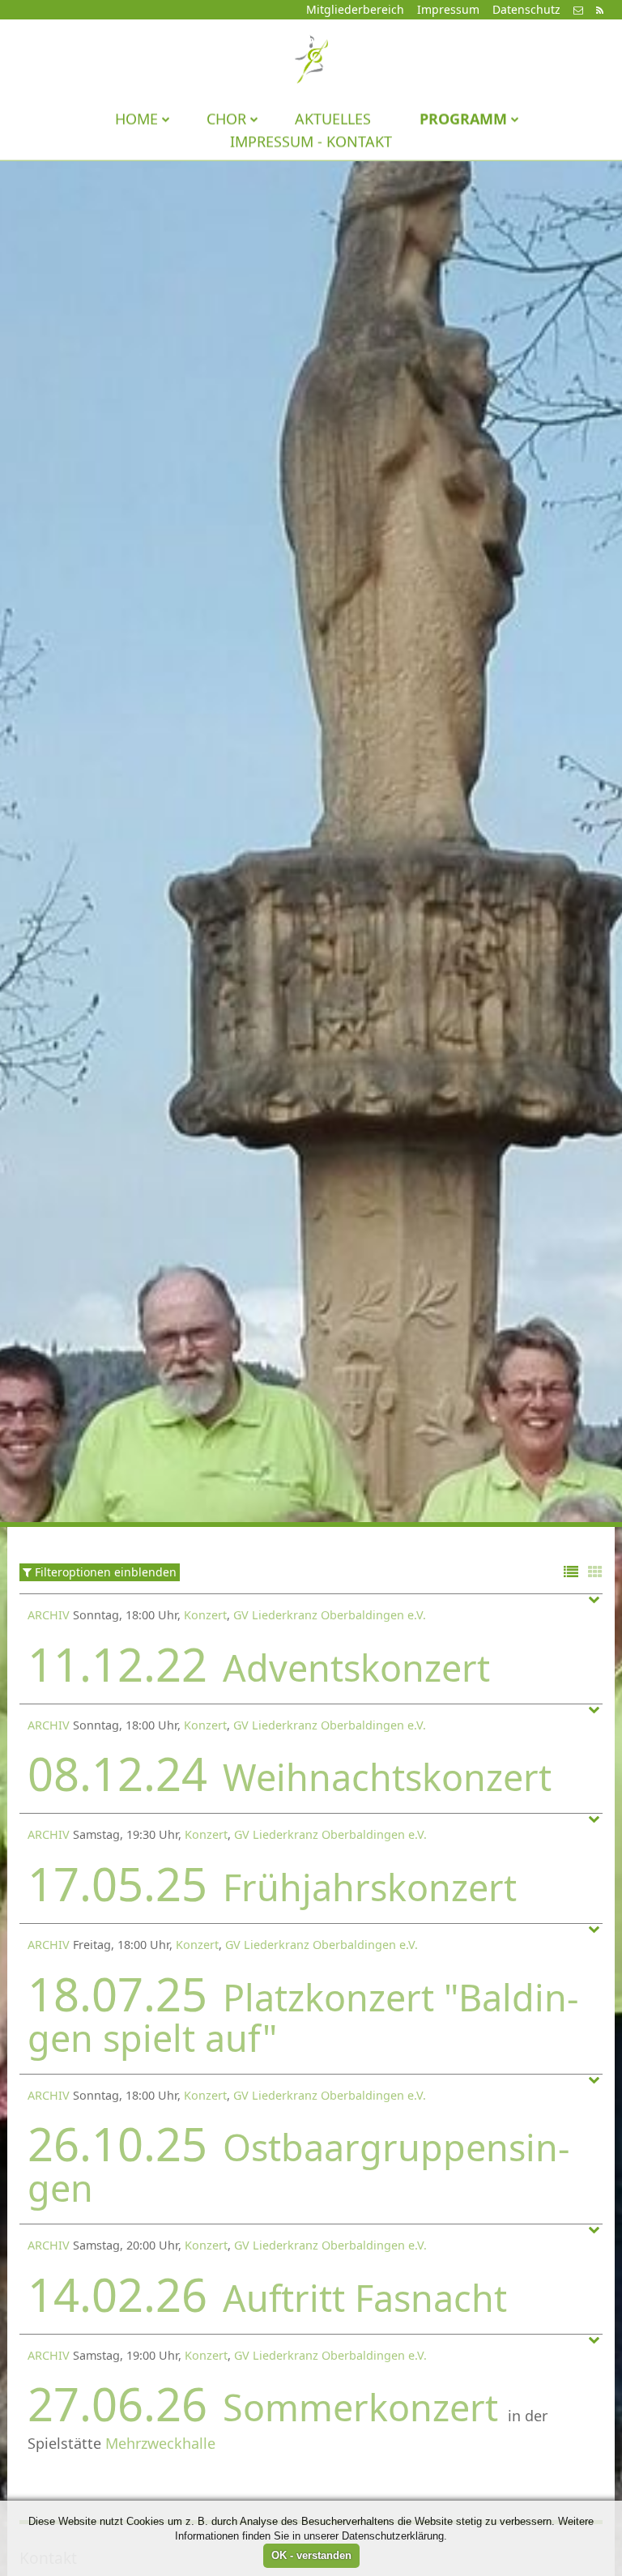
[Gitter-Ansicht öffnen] (595, 1573)
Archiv (49, 1615)
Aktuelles (333, 118)
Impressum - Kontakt (311, 141)
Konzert (205, 1615)
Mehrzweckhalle (160, 2443)
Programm (463, 118)
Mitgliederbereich (355, 9)
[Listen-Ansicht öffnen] (571, 1573)
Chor (226, 118)
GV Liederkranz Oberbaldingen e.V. (330, 1615)
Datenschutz (526, 9)
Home (136, 118)
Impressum (448, 9)
